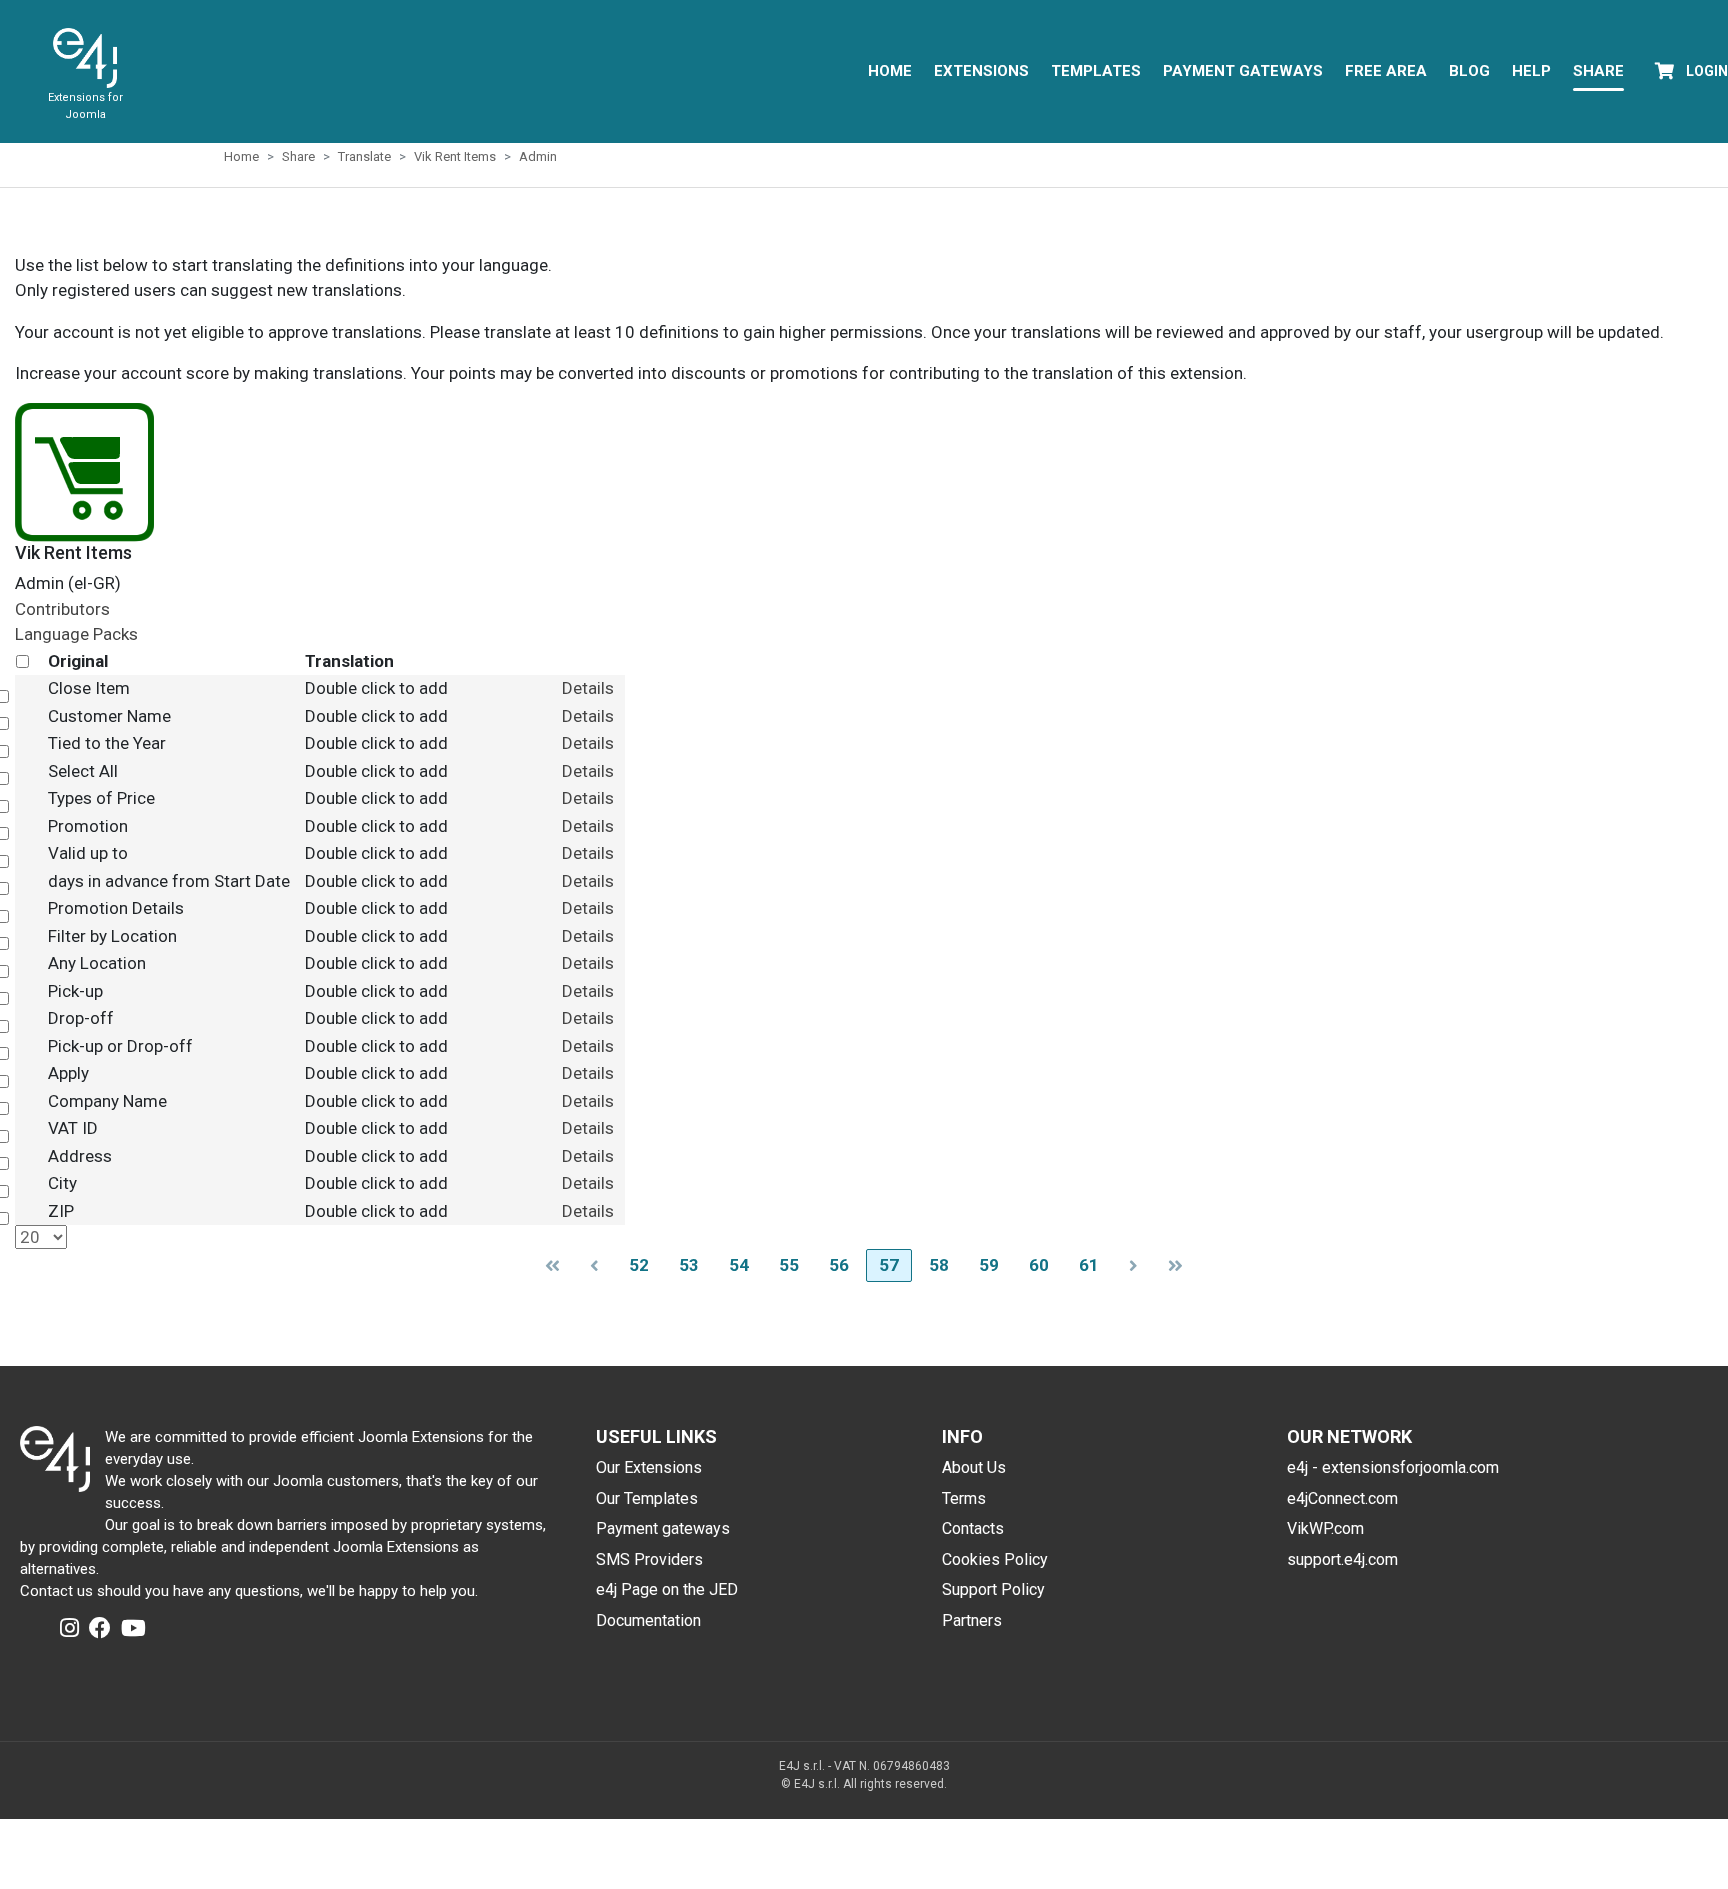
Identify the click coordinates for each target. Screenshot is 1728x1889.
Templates (1096, 71)
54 (739, 1265)
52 (639, 1265)
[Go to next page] (1133, 1265)
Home (890, 71)
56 (839, 1265)
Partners (972, 1620)
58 (939, 1265)
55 (789, 1265)
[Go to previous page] (594, 1265)
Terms (964, 1498)
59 (989, 1265)
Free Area (1386, 71)
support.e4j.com (1342, 1559)
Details (588, 688)
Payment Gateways (1243, 71)
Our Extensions (649, 1467)
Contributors (62, 609)
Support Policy (993, 1589)
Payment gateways (663, 1528)
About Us (974, 1467)
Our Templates (647, 1498)
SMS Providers (649, 1559)
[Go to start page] (552, 1265)
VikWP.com (1325, 1528)
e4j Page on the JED (667, 1589)
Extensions (981, 71)
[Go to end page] (1175, 1265)
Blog (1469, 71)
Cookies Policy (995, 1559)
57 (889, 1265)
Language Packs (76, 634)
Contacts (973, 1528)
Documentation (648, 1620)
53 (689, 1265)
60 (1039, 1265)
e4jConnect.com (1342, 1498)
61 (1089, 1265)
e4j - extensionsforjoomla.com (1393, 1467)
